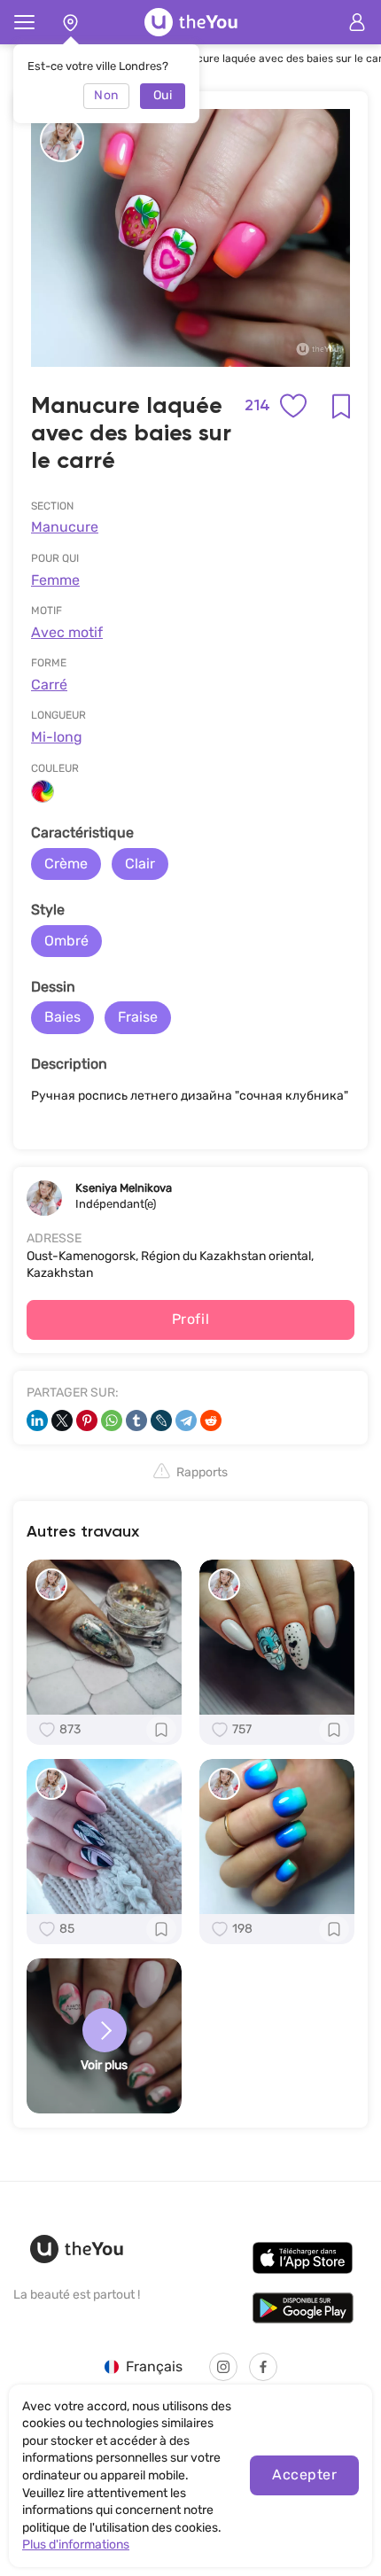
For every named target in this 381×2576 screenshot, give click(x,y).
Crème (66, 864)
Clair (140, 864)
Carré (49, 685)
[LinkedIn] (37, 1420)
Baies (62, 1017)
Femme (55, 580)
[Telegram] (186, 1420)
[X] (62, 1420)
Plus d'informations (76, 2545)
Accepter (304, 2475)
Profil (191, 1319)
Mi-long (57, 737)
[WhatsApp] (112, 1420)
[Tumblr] (136, 1420)
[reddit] (211, 1420)
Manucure (65, 527)
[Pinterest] (87, 1420)
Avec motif (67, 632)
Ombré (66, 941)
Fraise (138, 1017)
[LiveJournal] (161, 1420)
